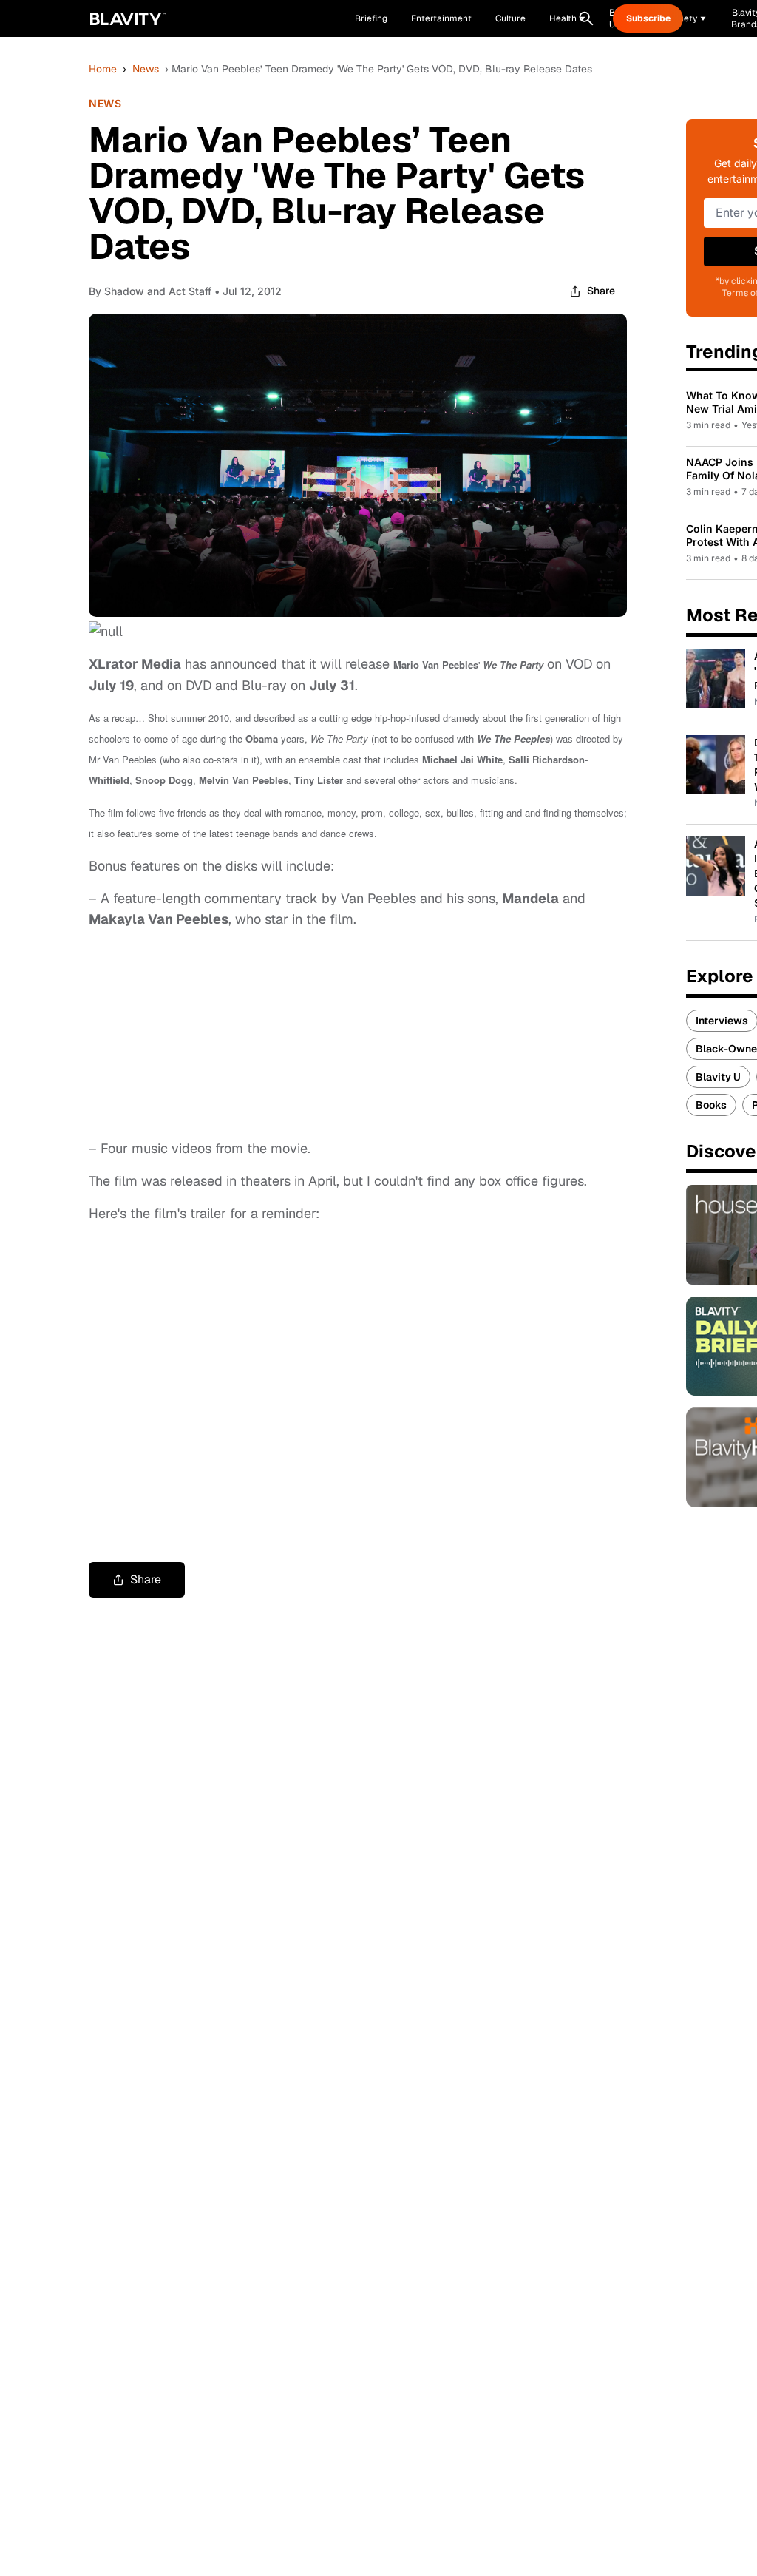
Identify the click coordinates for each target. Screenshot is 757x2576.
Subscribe (648, 18)
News (146, 69)
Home (103, 69)
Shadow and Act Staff (158, 291)
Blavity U (718, 1077)
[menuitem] (567, 18)
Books (711, 1105)
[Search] (586, 18)
